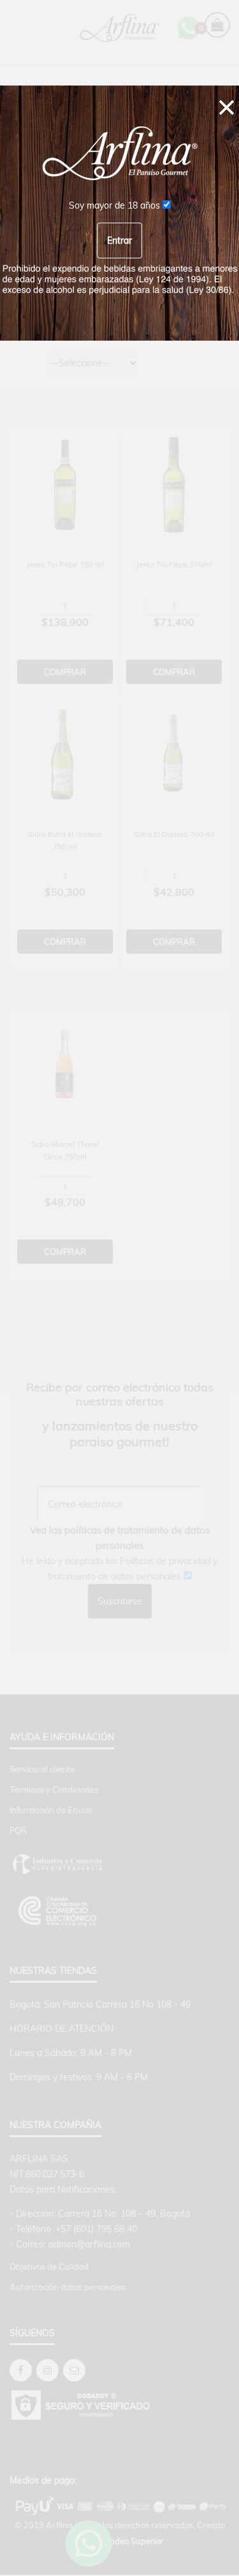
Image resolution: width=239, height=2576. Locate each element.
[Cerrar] (227, 106)
